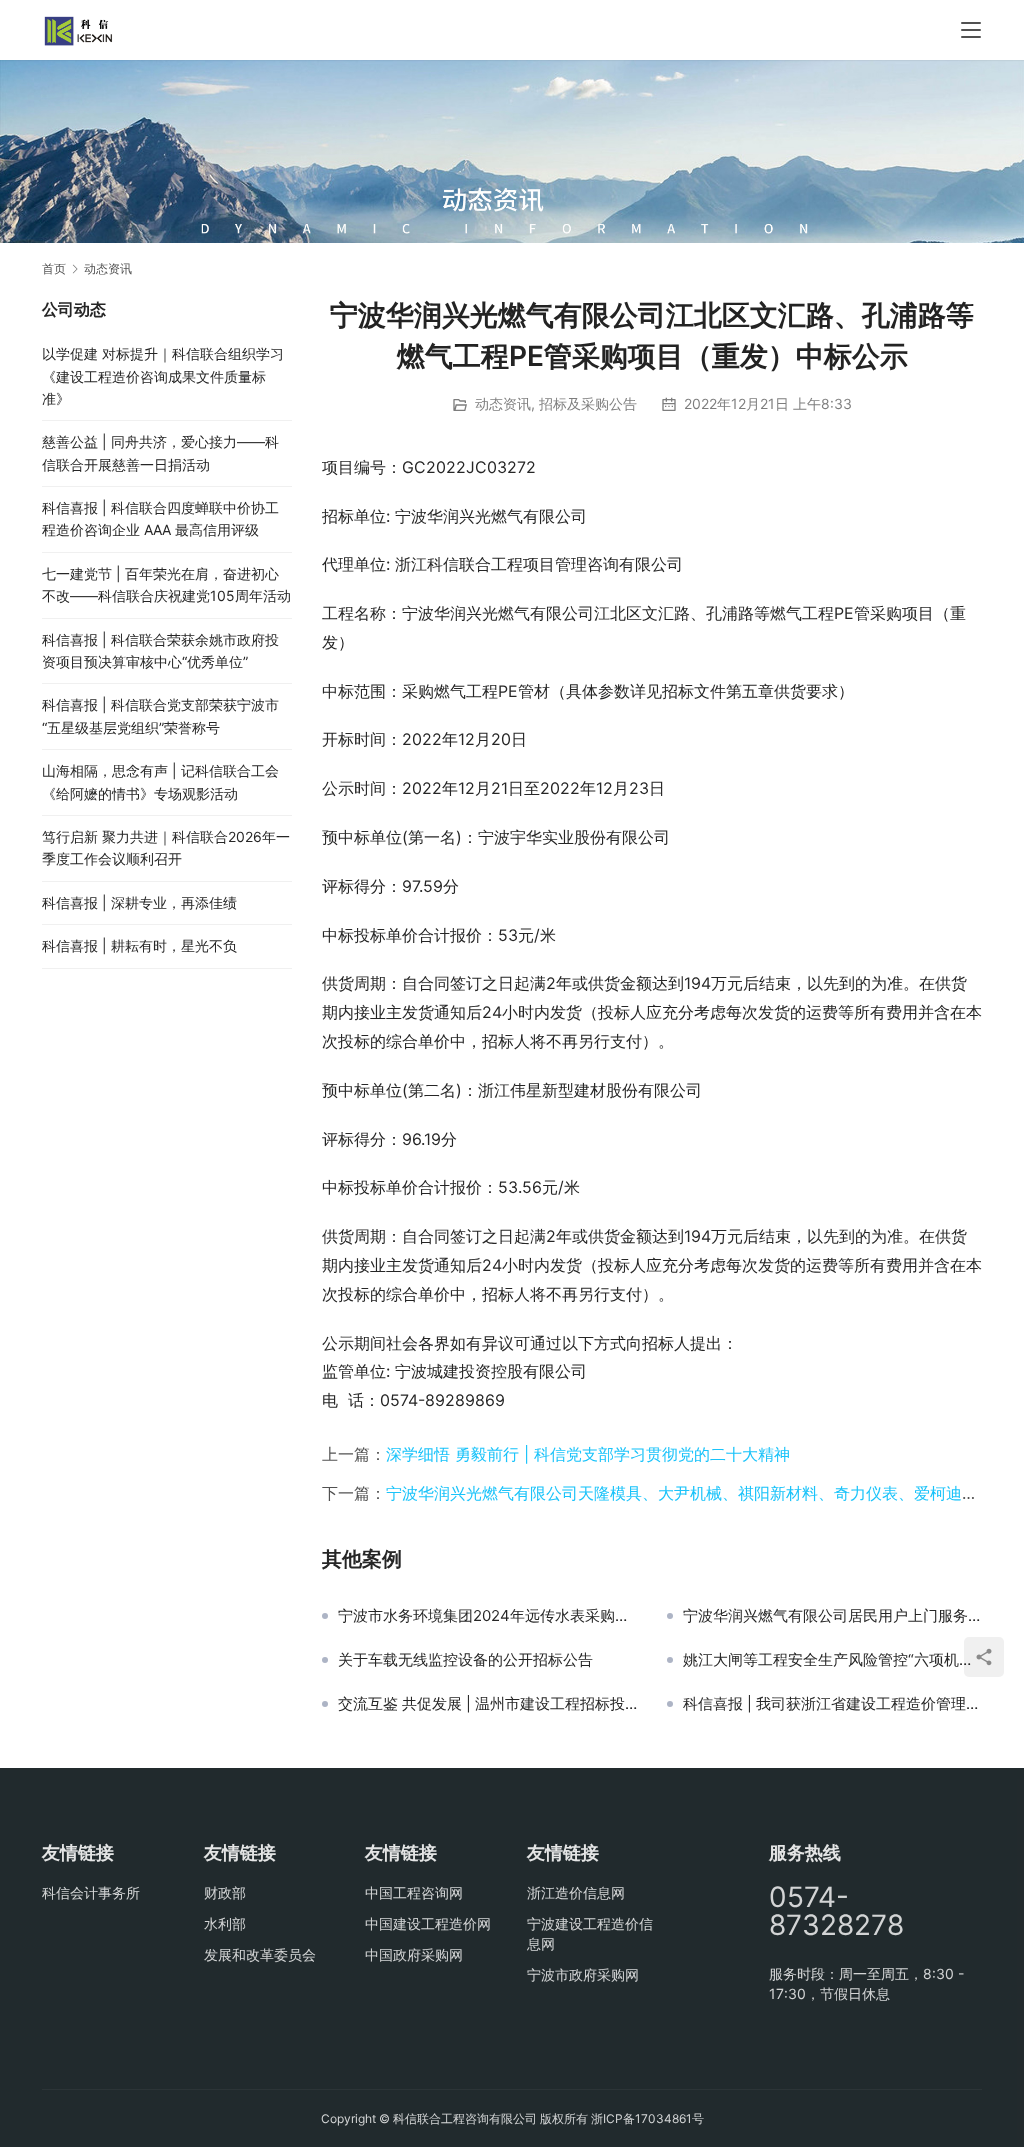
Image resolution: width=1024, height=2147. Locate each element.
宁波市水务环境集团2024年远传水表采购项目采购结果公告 (487, 1616)
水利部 (225, 1923)
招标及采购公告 (588, 403)
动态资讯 (503, 403)
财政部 (225, 1892)
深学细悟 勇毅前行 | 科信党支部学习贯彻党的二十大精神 (588, 1454)
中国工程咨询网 (414, 1892)
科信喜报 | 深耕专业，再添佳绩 (139, 902)
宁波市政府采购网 (583, 1974)
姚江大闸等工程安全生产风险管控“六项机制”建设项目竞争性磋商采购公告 (832, 1660)
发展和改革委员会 (260, 1954)
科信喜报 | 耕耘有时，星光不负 (139, 945)
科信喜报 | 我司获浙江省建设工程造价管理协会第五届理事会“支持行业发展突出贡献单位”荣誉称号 (832, 1704)
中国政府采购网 (414, 1954)
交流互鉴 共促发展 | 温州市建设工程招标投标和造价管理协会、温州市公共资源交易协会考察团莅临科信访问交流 (487, 1704)
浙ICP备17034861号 (647, 2118)
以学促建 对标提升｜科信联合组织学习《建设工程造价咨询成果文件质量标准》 (163, 376)
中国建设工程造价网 (428, 1923)
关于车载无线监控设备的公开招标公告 (465, 1660)
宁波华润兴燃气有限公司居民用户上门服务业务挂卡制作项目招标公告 (832, 1616)
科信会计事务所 (91, 1892)
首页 (54, 268)
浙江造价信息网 (576, 1892)
